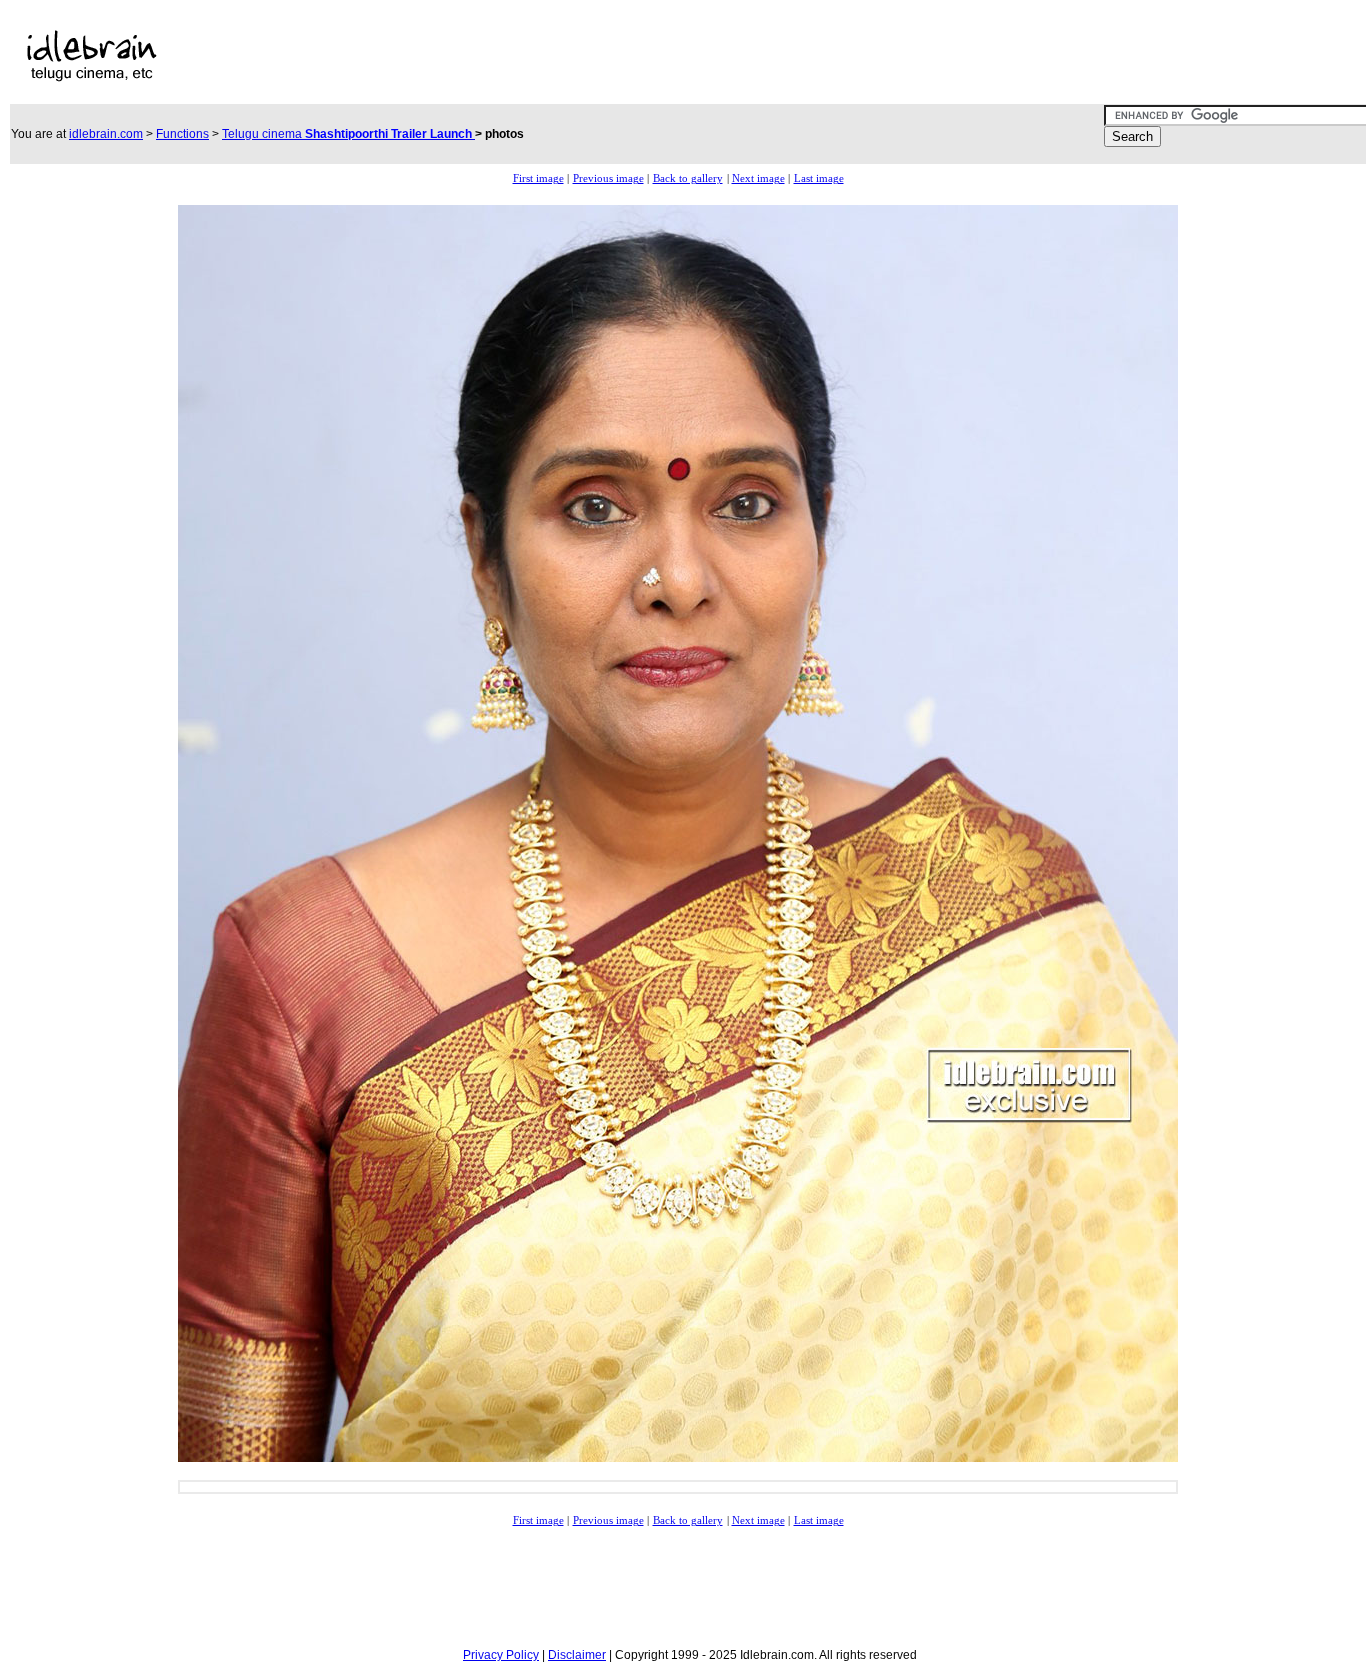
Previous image (608, 178)
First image (538, 178)
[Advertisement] (624, 56)
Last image (819, 178)
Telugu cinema (348, 134)
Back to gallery (688, 178)
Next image (758, 178)
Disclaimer (577, 1655)
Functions (182, 134)
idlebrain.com (106, 134)
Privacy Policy (501, 1655)
